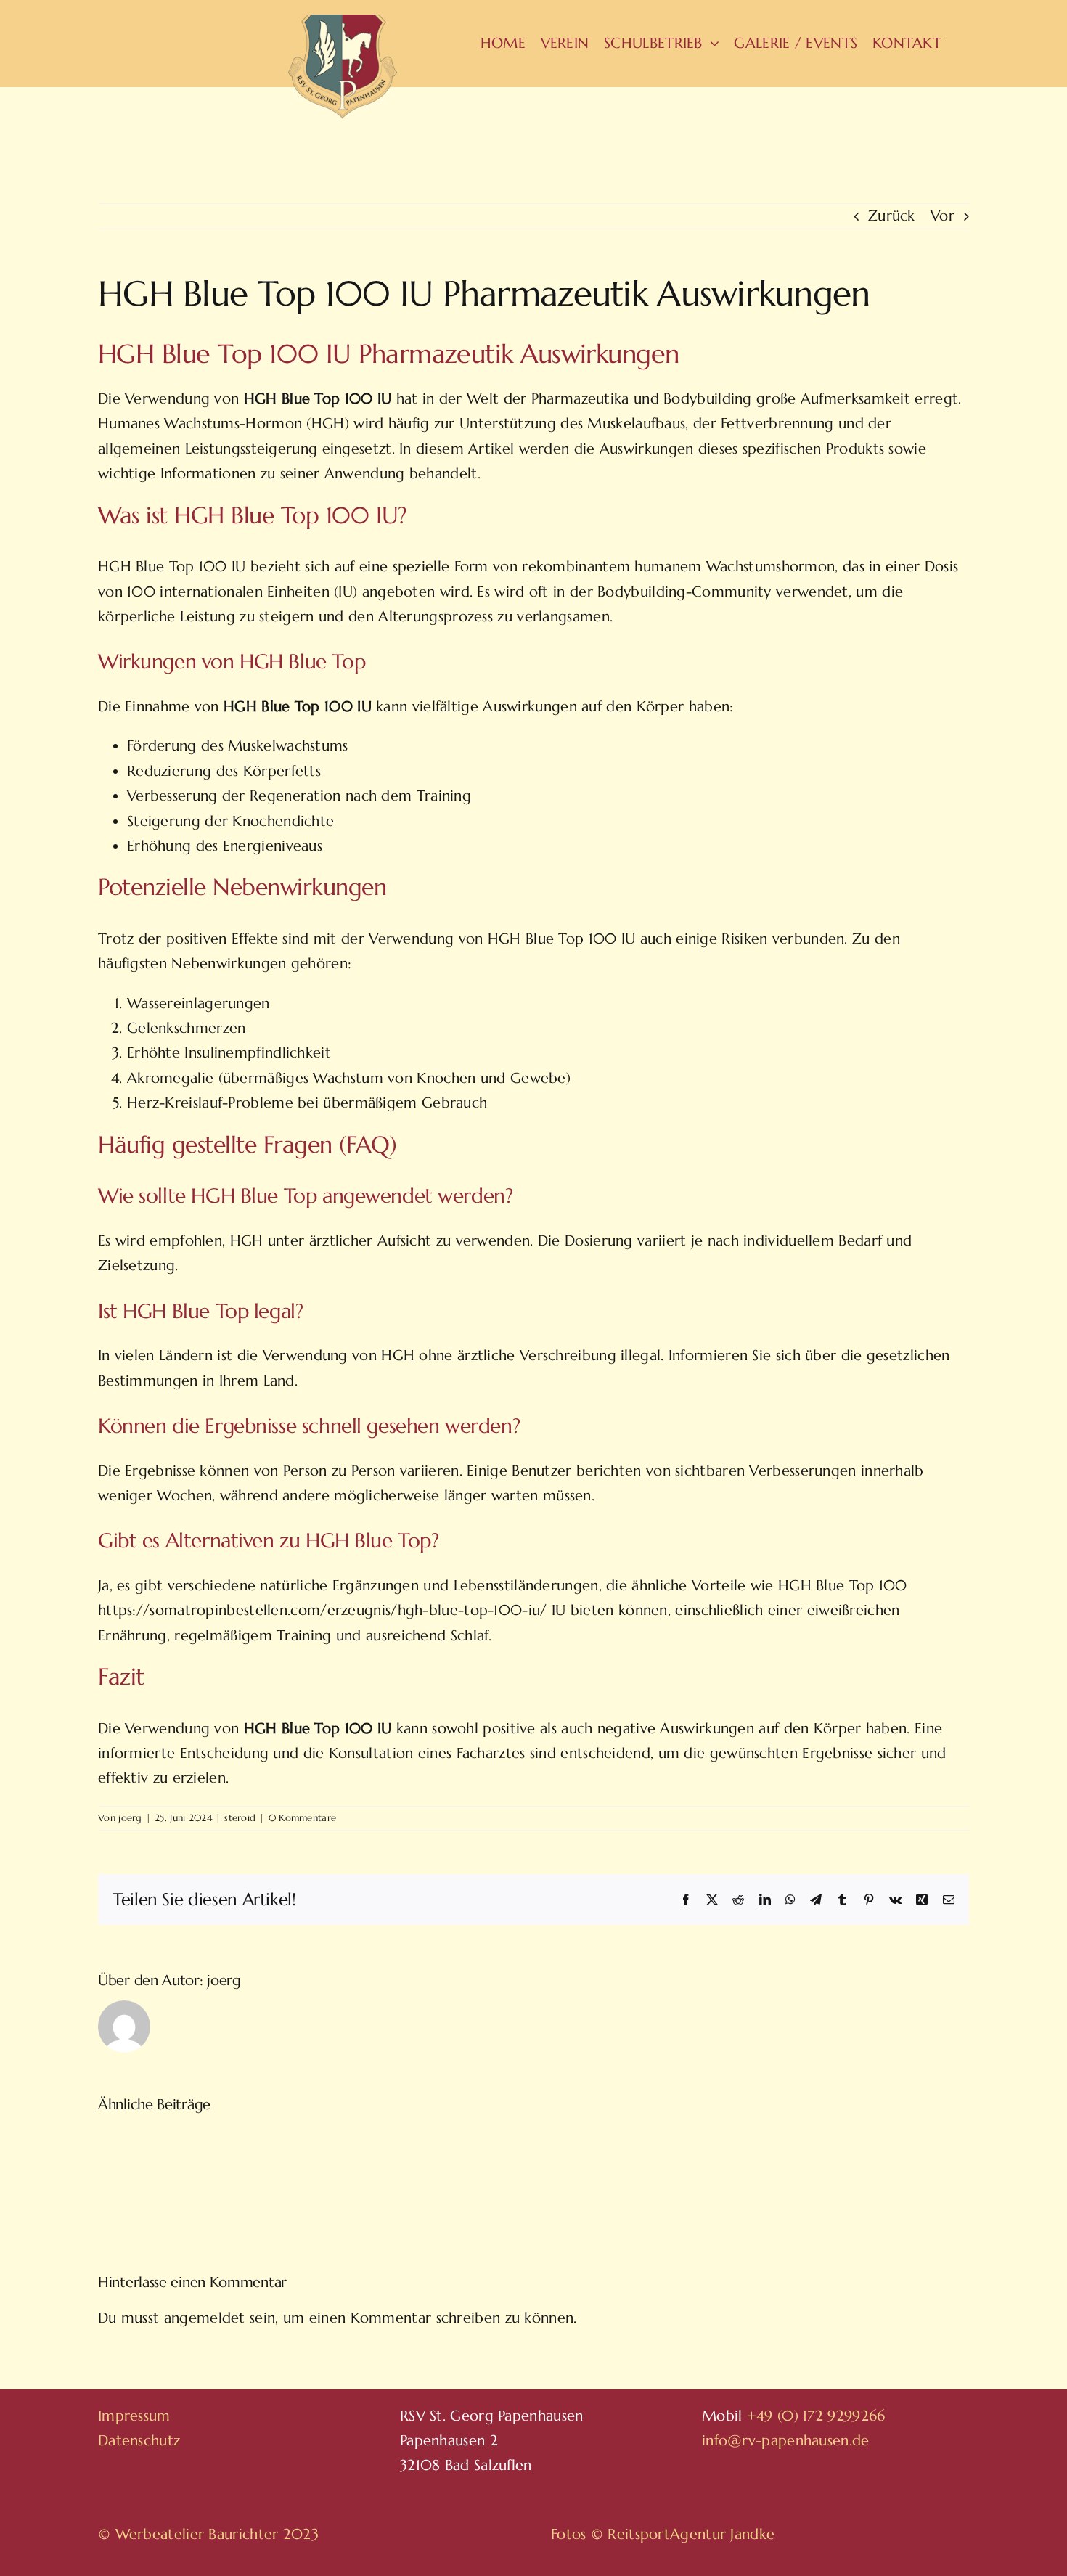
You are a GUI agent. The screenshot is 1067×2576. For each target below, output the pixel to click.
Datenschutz (139, 2441)
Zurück (892, 216)
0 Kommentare (303, 1818)
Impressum (134, 2416)
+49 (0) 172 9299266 (816, 2416)
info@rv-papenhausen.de (786, 2441)
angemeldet (205, 2318)
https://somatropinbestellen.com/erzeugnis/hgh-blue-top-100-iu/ (323, 1610)
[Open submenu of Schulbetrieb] (711, 44)
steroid (240, 1818)
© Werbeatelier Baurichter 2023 (208, 2534)
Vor (943, 216)
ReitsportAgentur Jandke (691, 2534)
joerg (130, 1818)
